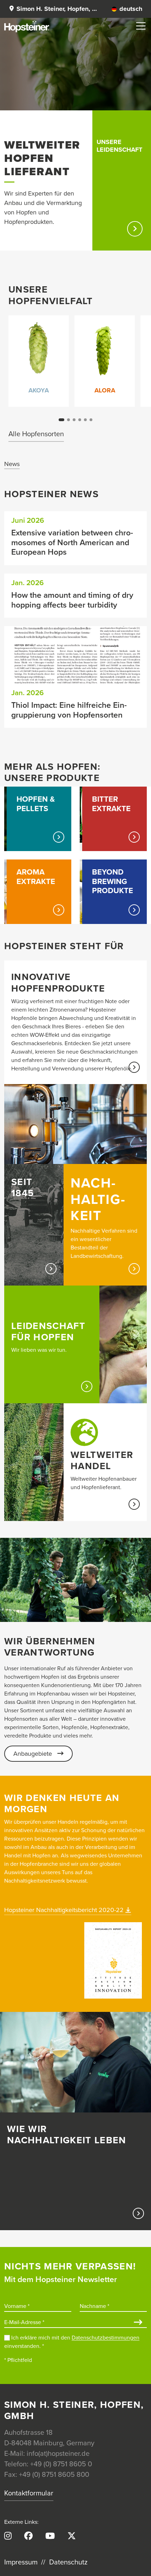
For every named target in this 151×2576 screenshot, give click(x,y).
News (12, 464)
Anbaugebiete (33, 1754)
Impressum (21, 2562)
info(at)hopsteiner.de (58, 2454)
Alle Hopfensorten (36, 434)
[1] (138, 2323)
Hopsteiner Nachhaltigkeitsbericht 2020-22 (64, 1910)
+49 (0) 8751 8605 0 (61, 2464)
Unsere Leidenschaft (119, 146)
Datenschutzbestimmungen (106, 2338)
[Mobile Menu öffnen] (141, 26)
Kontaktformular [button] (29, 2493)
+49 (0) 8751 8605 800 (54, 2475)
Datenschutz (68, 2562)
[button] (53, 9)
